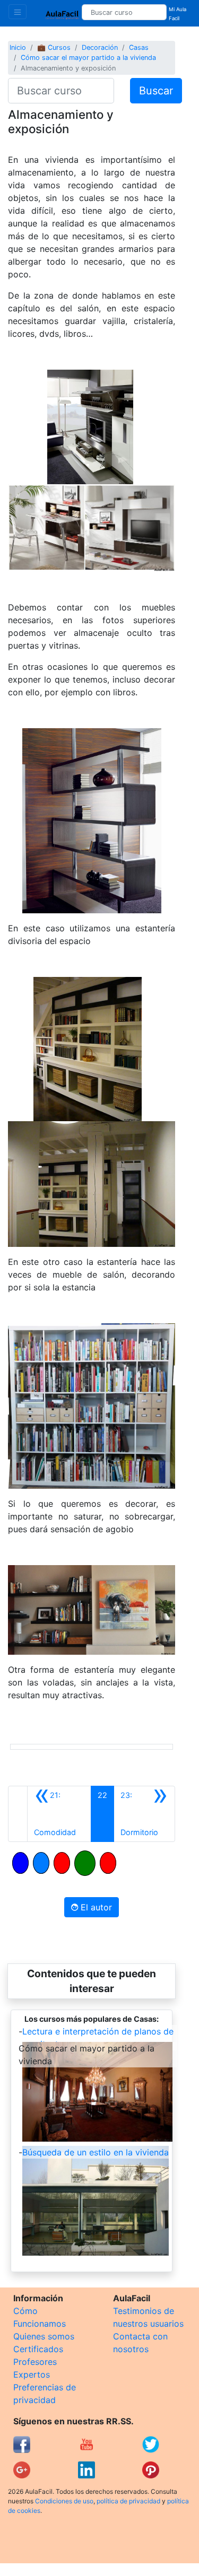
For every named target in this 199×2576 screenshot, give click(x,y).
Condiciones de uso (64, 2501)
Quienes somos (44, 2336)
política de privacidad (128, 2501)
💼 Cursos (54, 47)
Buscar (156, 91)
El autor (95, 1907)
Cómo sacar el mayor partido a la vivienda (88, 58)
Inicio (18, 47)
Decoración (100, 47)
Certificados (38, 2349)
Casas (139, 47)
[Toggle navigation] (18, 12)
